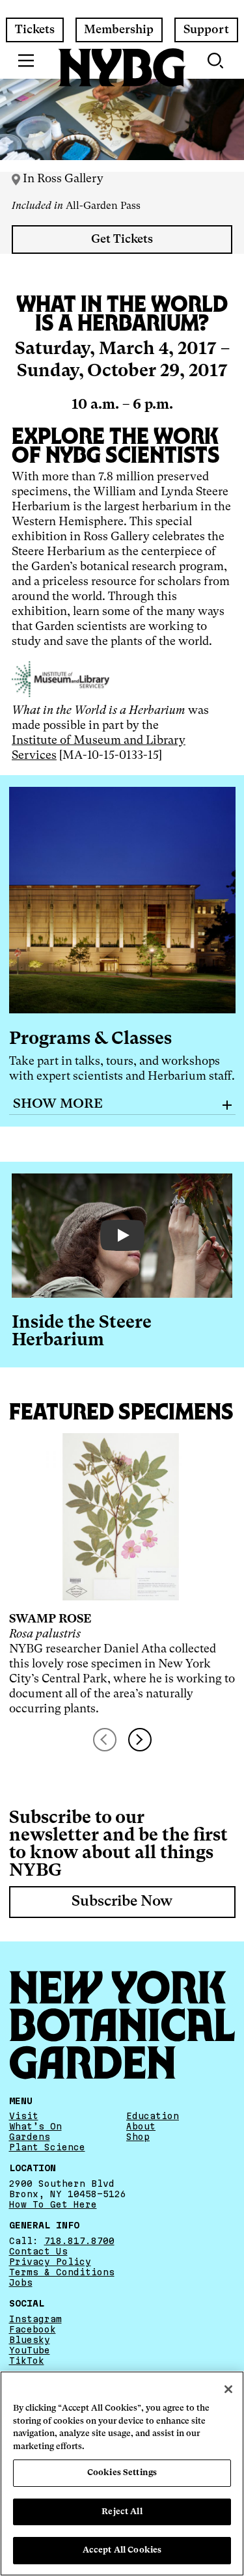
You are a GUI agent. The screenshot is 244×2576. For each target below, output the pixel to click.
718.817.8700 (79, 2241)
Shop (138, 2137)
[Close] (228, 2389)
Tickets (35, 30)
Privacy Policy (50, 2262)
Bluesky (30, 2340)
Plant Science (47, 2147)
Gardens (30, 2137)
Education (153, 2116)
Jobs (21, 2282)
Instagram (35, 2318)
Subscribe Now (122, 1902)
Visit (24, 2116)
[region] (122, 2473)
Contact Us (38, 2251)
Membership (119, 30)
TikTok (27, 2361)
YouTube (30, 2350)
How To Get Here (53, 2204)
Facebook (33, 2329)
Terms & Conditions (62, 2272)
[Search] (217, 61)
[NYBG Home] (122, 68)
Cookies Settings (122, 2473)
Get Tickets (122, 240)
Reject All (122, 2512)
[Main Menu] (26, 61)
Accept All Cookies (122, 2550)
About (141, 2126)
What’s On (35, 2126)
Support (206, 30)
